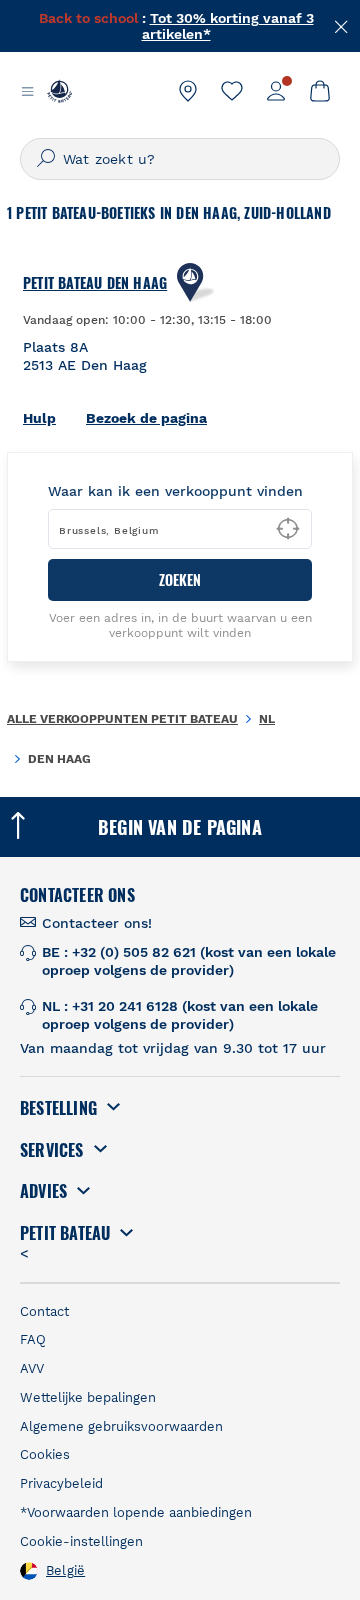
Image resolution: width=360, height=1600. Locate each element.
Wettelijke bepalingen (88, 1397)
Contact (44, 1311)
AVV (32, 1368)
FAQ (33, 1339)
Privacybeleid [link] (61, 1483)
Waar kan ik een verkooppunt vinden (175, 491)
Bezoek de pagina (146, 418)
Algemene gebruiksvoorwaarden (121, 1426)
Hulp (39, 418)
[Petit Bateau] (59, 91)
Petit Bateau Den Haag (95, 283)
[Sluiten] (342, 25)
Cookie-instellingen (81, 1541)
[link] (188, 91)
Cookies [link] (45, 1454)
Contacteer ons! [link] (97, 923)
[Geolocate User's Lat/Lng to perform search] (288, 529)
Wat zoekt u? (109, 159)
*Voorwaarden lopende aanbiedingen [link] (136, 1512)
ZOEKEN (180, 579)
